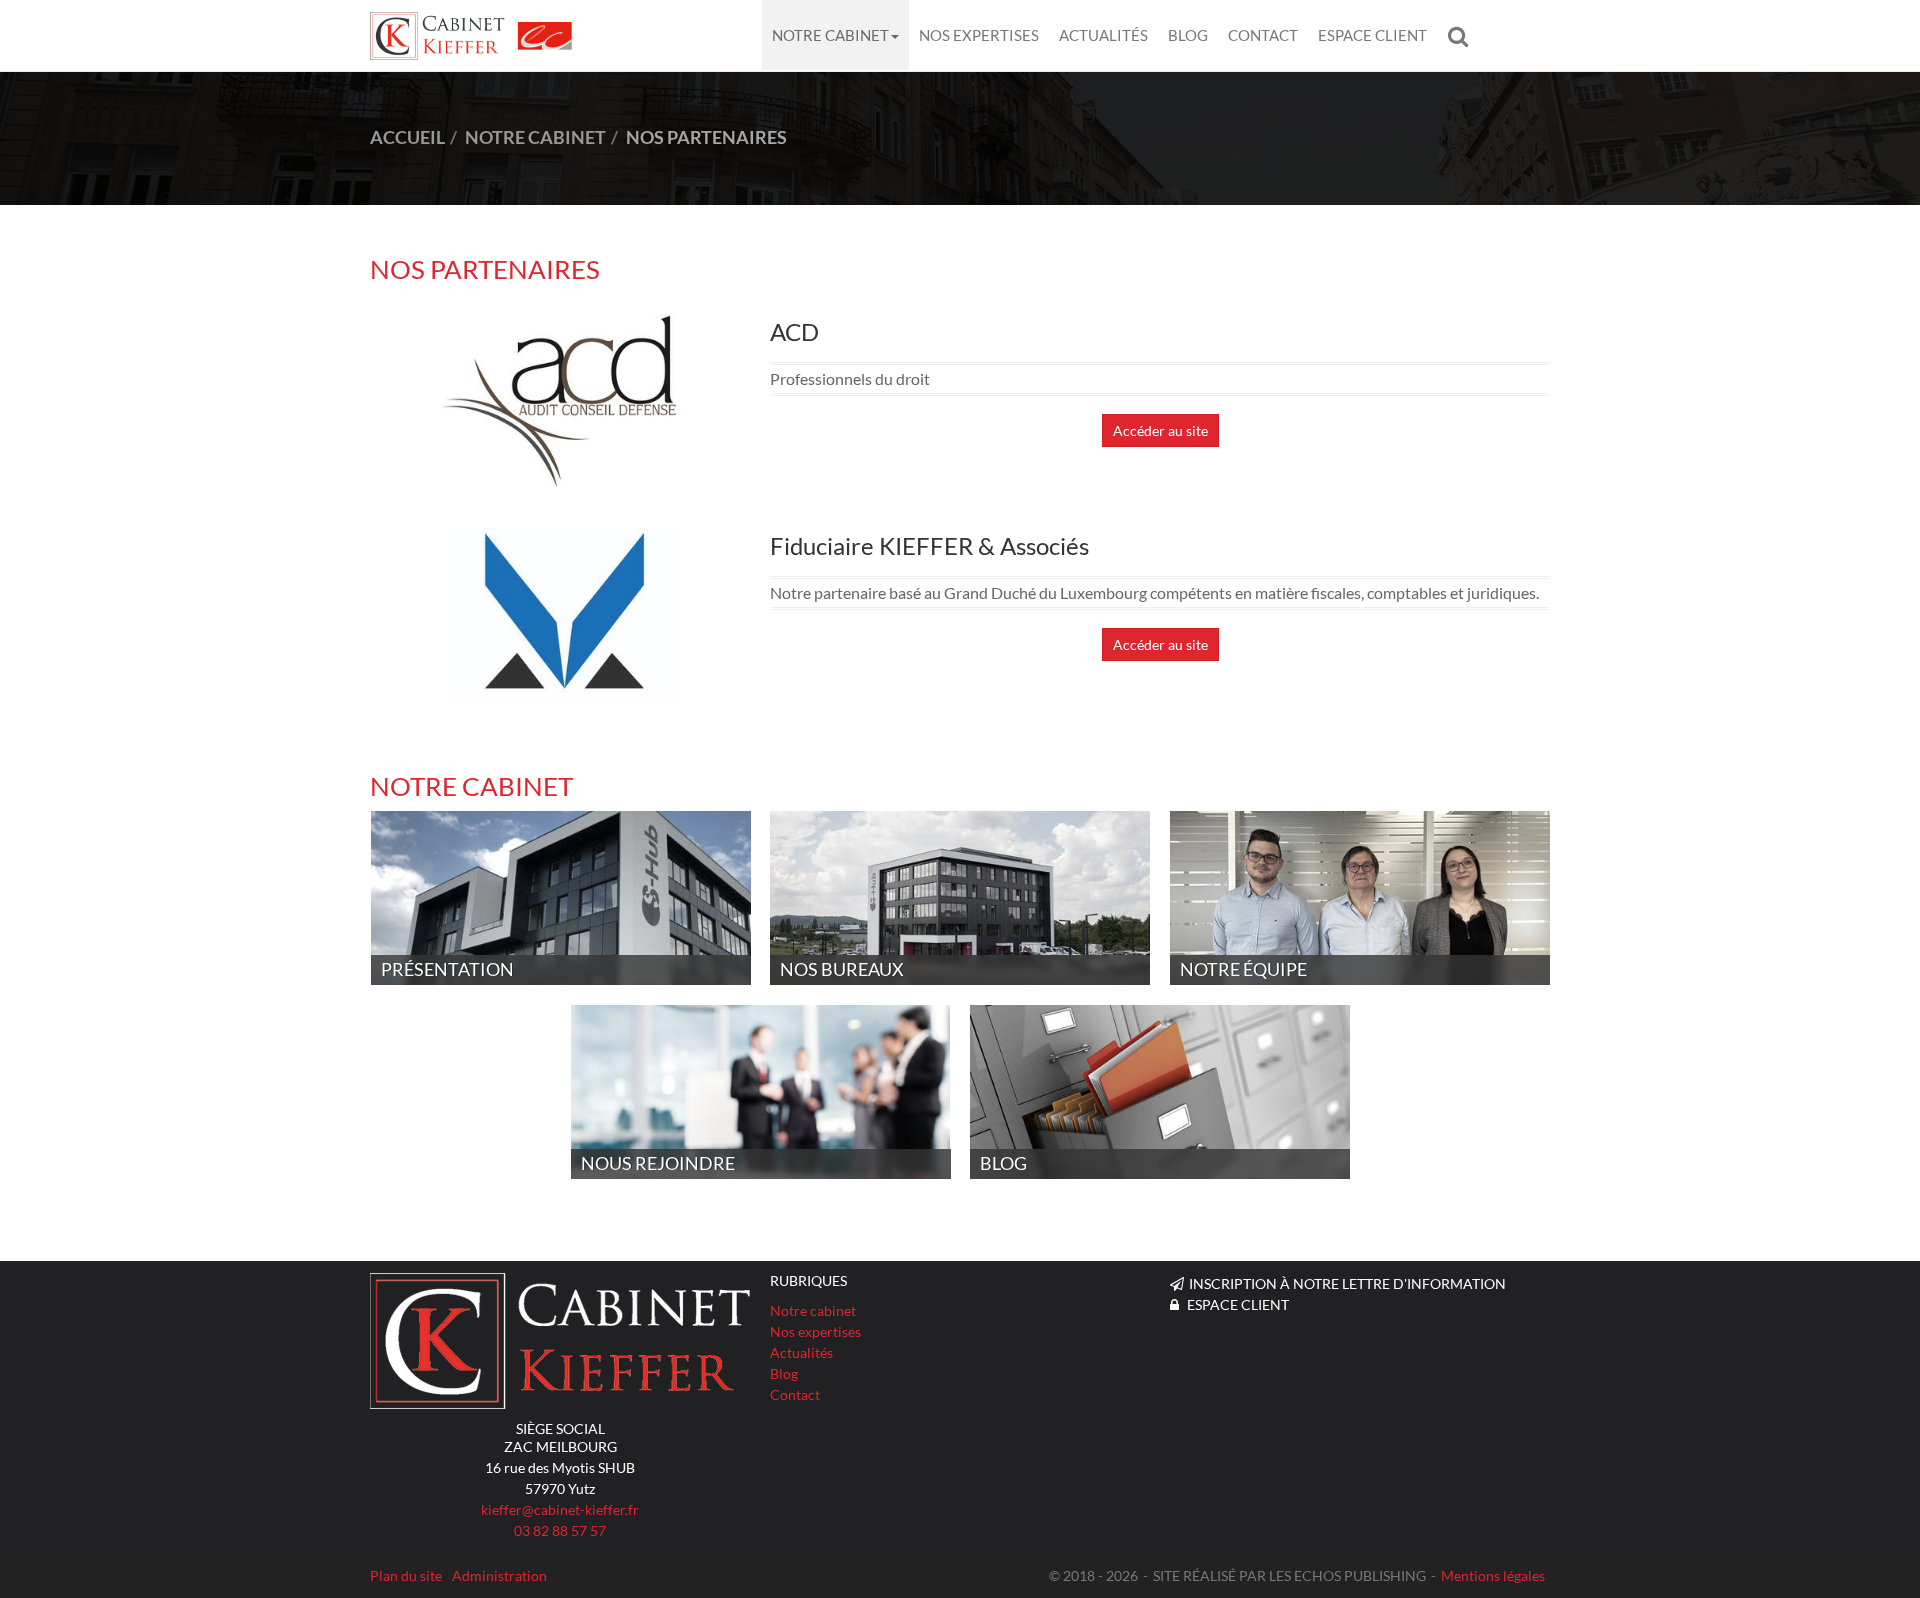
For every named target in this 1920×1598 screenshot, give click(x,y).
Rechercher (1463, 35)
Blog (1188, 35)
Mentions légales (1493, 1575)
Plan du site (406, 1575)
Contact (1263, 35)
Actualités (1103, 35)
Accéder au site (1160, 430)
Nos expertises (979, 35)
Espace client (1372, 35)
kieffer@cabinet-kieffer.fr (560, 1509)
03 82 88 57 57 (560, 1530)
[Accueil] (560, 1341)
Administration (499, 1575)
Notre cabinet (830, 35)
